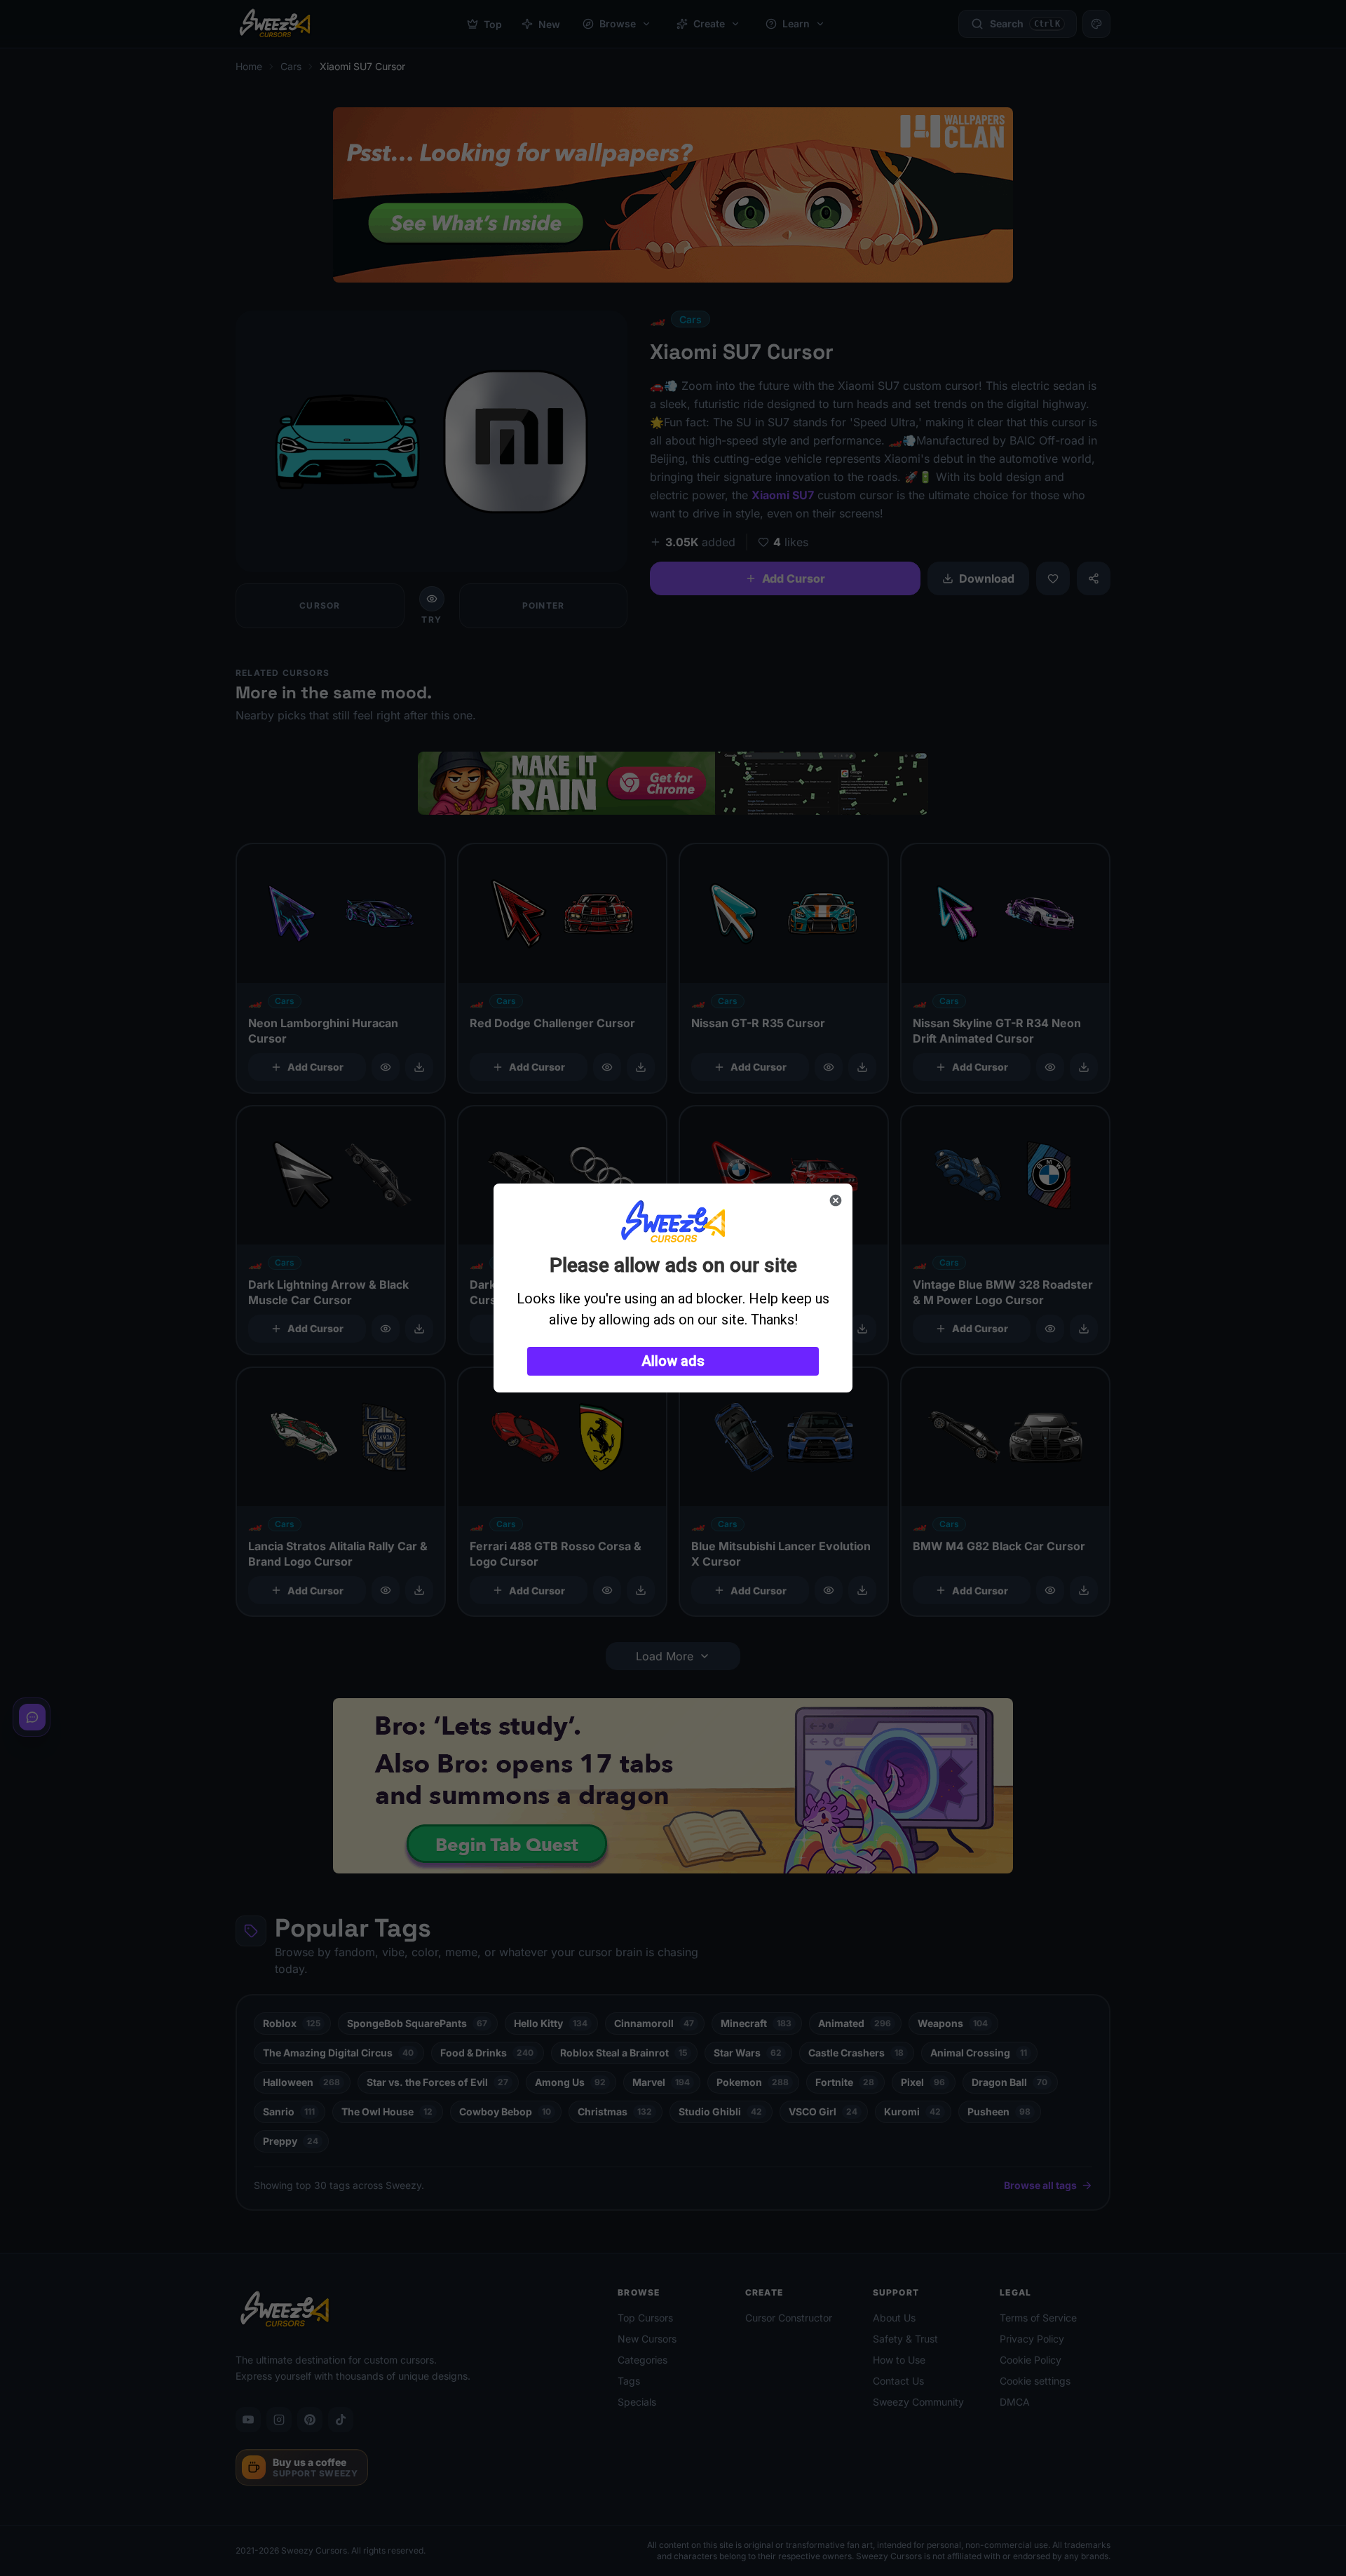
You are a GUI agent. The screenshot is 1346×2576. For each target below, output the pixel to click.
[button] (673, 1361)
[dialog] (673, 1288)
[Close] (836, 1200)
